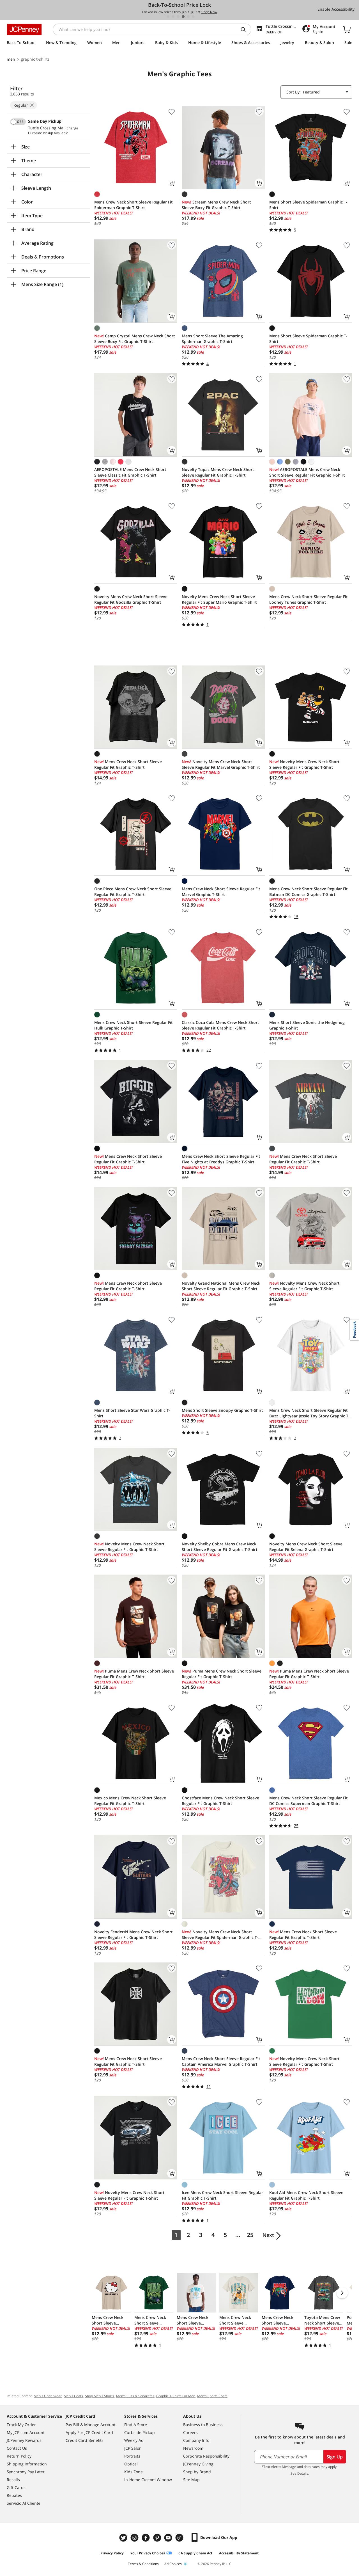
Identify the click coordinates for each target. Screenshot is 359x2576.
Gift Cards (16, 2487)
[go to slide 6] (193, 17)
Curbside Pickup (140, 2432)
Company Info (196, 2440)
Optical (131, 2464)
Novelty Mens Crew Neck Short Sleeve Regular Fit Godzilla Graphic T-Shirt (131, 599)
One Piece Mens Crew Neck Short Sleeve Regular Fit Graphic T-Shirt (133, 892)
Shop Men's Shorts (100, 2396)
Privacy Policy (112, 2553)
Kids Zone (134, 2472)
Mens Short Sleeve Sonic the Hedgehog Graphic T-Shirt (307, 1025)
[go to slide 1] (168, 17)
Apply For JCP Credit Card (89, 2432)
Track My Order (21, 2425)
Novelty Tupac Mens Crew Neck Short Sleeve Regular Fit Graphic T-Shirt (218, 472)
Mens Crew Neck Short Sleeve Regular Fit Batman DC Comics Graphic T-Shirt (309, 892)
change (73, 128)
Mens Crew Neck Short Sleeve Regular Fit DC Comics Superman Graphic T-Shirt (309, 1801)
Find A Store (136, 2425)
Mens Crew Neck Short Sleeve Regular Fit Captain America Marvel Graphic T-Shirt (221, 2061)
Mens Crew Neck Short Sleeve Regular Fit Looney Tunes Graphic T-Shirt (309, 599)
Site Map (191, 2480)
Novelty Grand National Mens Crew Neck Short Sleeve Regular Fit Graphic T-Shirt (221, 1286)
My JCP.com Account (26, 2432)
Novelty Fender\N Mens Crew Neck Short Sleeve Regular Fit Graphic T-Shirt (134, 1935)
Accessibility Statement (239, 2553)
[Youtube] (169, 2538)
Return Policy (19, 2456)
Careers (190, 2432)
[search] (245, 29)
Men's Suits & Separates (135, 2396)
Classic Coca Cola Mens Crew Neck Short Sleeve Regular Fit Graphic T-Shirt (220, 1025)
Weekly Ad (134, 2440)
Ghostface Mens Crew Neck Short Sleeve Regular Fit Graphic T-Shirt (220, 1801)
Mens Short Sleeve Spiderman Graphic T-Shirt (308, 205)
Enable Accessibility (336, 9)
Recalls (13, 2480)
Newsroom (193, 2448)
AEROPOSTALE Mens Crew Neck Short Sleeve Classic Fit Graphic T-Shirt (130, 472)
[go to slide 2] (173, 17)
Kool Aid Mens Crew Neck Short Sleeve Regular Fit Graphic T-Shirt (306, 2195)
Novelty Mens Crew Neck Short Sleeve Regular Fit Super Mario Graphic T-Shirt (219, 599)
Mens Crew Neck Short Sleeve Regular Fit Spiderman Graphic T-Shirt (134, 205)
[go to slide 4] (183, 17)
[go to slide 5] (188, 17)
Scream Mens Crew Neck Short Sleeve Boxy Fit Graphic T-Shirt (216, 205)
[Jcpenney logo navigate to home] (24, 29)
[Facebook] (146, 2538)
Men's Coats (73, 2396)
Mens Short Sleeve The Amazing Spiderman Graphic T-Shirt (212, 339)
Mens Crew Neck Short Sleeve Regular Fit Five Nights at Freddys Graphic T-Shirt (221, 1159)
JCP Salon (133, 2448)
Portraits (132, 2456)
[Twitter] (124, 2538)
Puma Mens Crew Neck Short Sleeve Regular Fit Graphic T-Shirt (134, 1674)
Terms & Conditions (143, 2564)
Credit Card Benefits (85, 2440)
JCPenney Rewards (24, 2440)
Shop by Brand (197, 2472)
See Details (299, 2473)
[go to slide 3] (178, 17)
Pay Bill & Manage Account (91, 2425)
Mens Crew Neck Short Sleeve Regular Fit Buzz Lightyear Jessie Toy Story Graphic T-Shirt (309, 1413)
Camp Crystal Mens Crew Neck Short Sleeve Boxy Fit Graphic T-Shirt (135, 339)
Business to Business (203, 2425)
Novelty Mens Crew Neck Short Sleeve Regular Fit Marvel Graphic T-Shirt (221, 764)
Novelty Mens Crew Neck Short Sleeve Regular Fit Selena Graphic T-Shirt (306, 1547)
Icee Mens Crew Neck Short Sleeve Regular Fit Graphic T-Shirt (222, 2195)
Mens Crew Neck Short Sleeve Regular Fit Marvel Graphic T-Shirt (221, 892)
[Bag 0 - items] (347, 29)
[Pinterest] (158, 2538)
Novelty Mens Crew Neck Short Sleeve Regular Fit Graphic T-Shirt (304, 764)
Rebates (14, 2495)
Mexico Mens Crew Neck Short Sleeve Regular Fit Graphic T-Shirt (130, 1801)
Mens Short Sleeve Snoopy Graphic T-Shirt (222, 1410)
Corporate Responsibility (206, 2456)
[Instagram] (135, 2538)
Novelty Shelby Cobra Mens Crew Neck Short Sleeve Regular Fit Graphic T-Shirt (220, 1547)
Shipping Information (27, 2464)
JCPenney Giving (198, 2464)
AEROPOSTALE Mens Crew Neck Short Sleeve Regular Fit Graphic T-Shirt (307, 472)
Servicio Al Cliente (24, 2503)
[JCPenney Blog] (180, 2538)
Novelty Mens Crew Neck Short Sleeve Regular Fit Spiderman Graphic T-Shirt (220, 1935)
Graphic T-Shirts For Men (176, 2396)
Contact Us (17, 2448)
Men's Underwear (48, 2396)
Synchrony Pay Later (26, 2472)
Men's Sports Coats (212, 2396)
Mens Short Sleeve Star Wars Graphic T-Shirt (132, 1413)
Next (268, 2235)
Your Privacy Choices (148, 2553)
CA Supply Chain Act (195, 2553)
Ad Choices (173, 2564)
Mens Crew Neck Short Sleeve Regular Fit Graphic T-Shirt (128, 764)
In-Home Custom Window (148, 2480)
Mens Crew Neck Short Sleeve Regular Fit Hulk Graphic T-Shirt (134, 1025)
